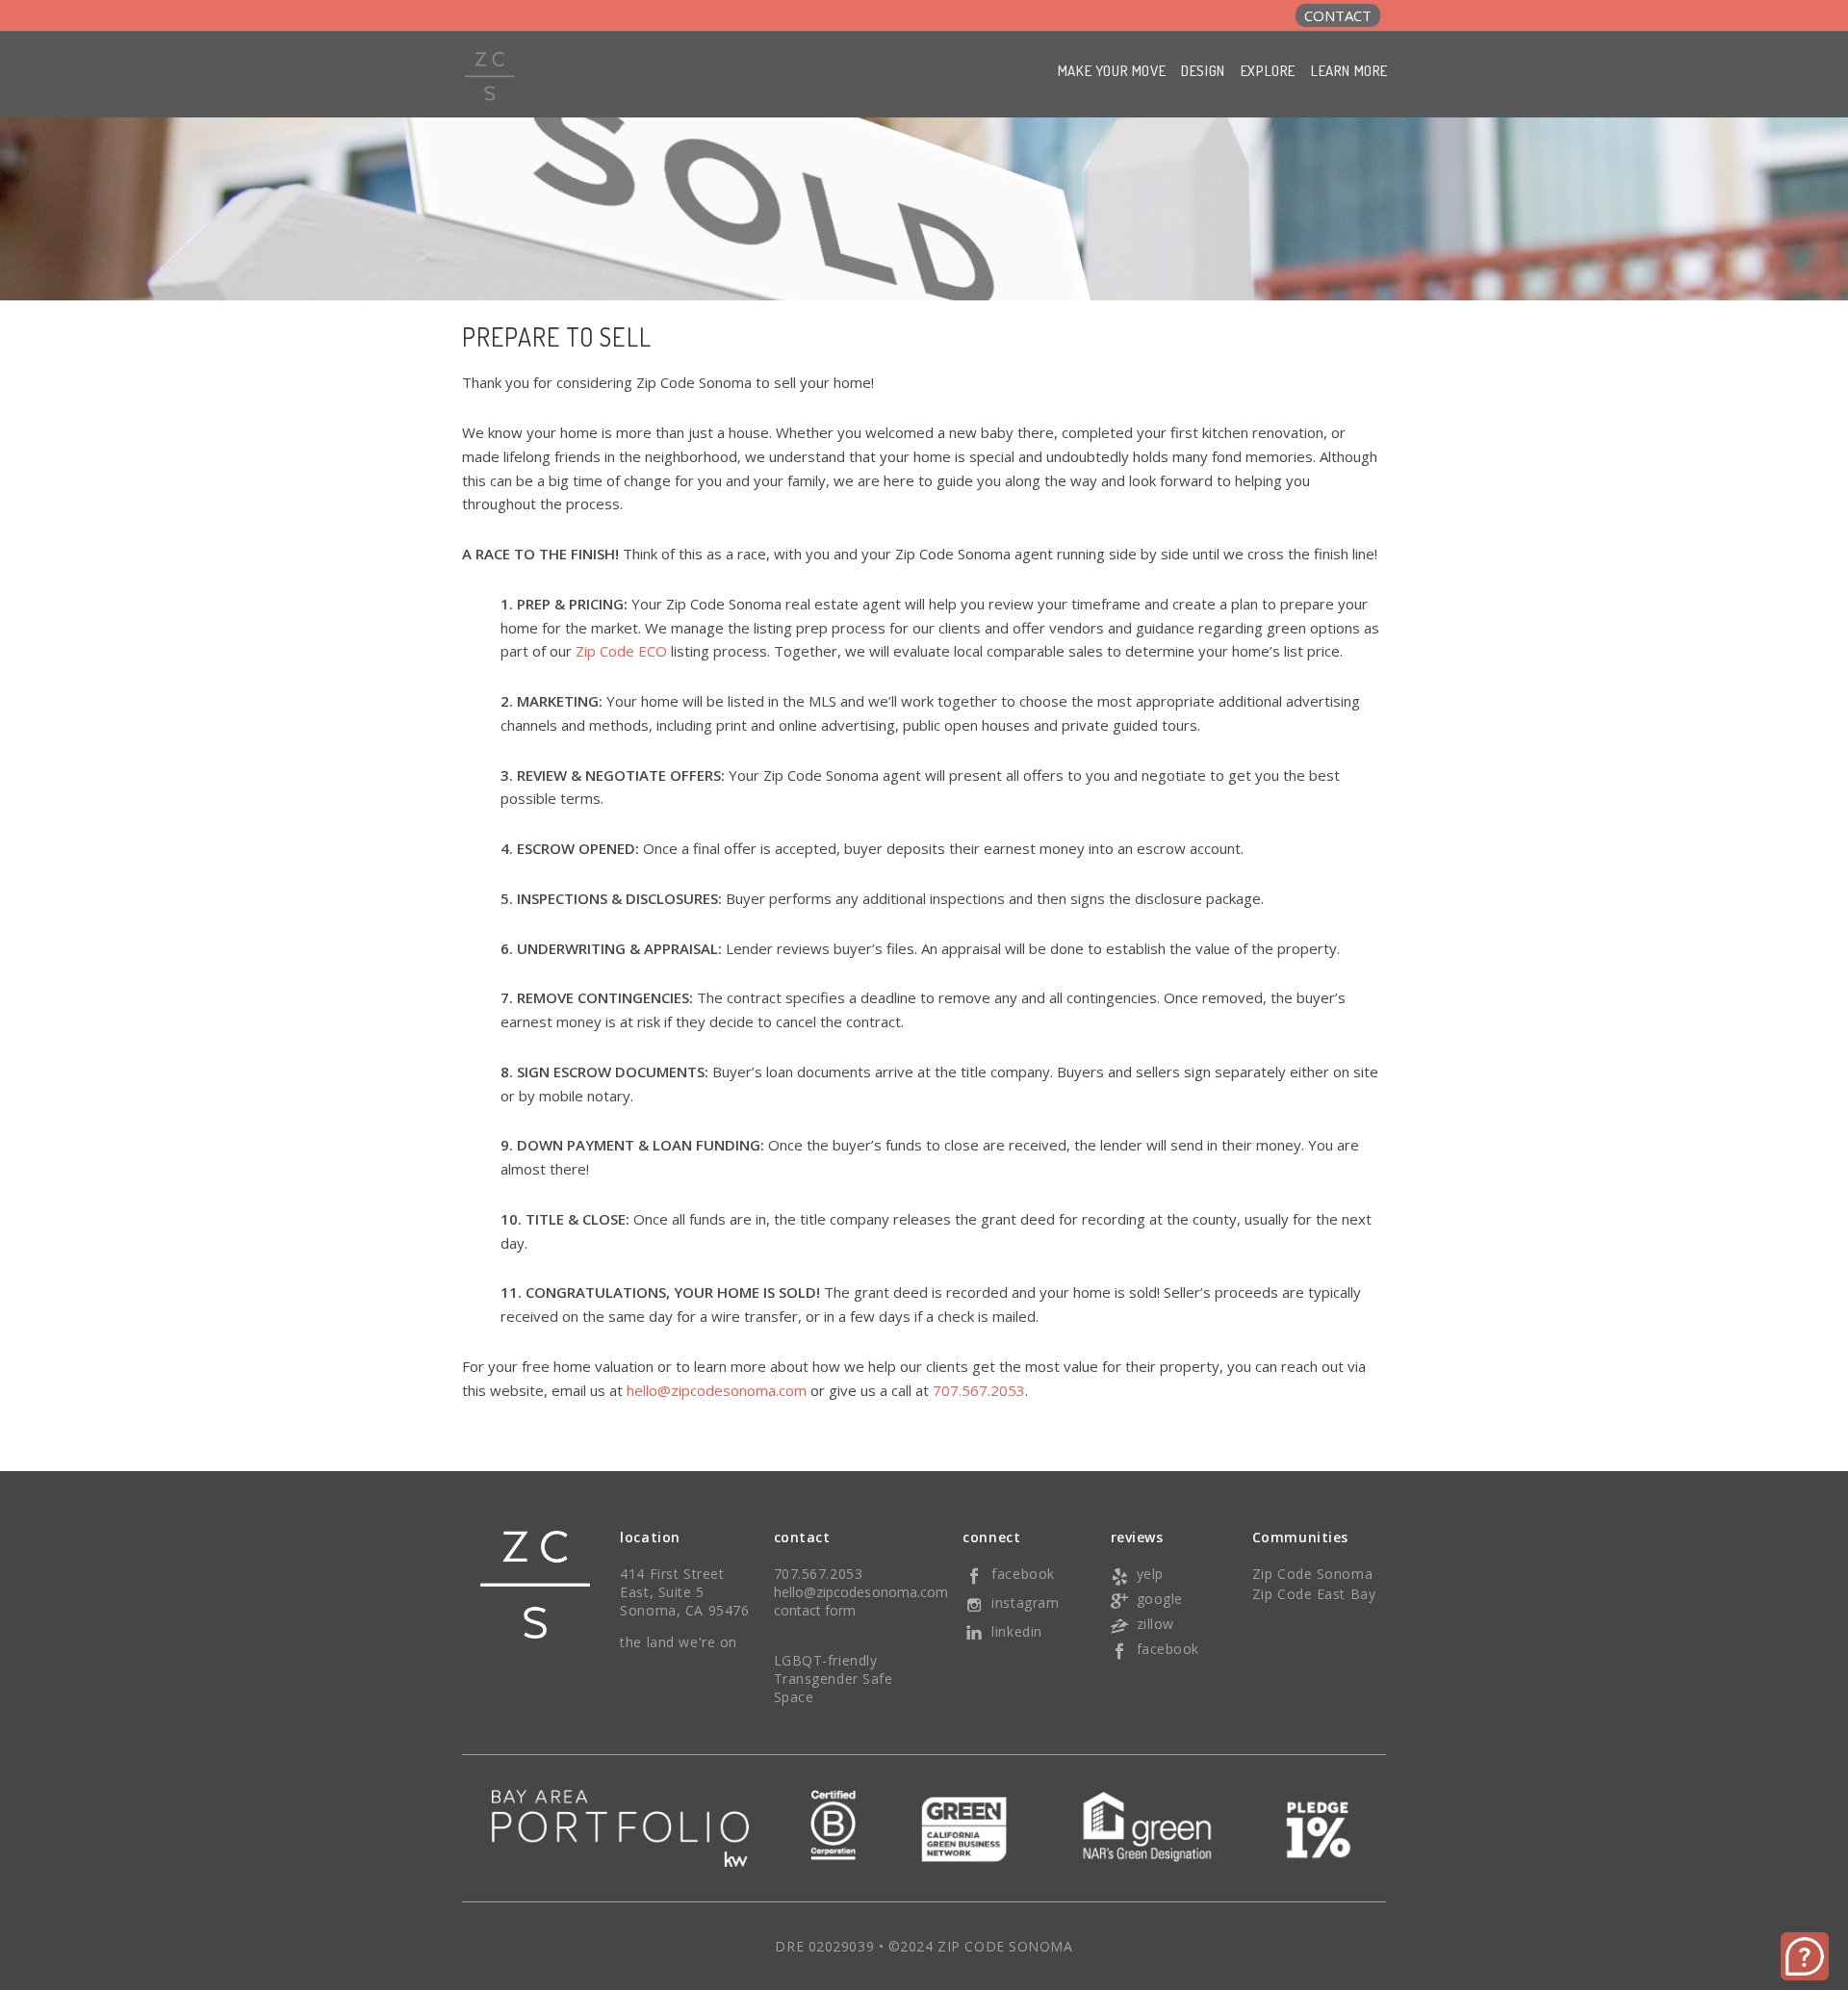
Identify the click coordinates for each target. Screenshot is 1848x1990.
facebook (1023, 1574)
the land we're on (679, 1642)
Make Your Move (1112, 71)
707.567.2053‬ (979, 1390)
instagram (1025, 1602)
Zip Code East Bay (1314, 1594)
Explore (1268, 71)
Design (1203, 71)
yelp (1150, 1574)
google (1160, 1599)
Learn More (1349, 71)
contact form (815, 1610)
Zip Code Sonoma (1312, 1574)
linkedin (1016, 1631)
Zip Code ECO (621, 651)
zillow (1155, 1624)
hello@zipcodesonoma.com (717, 1390)
